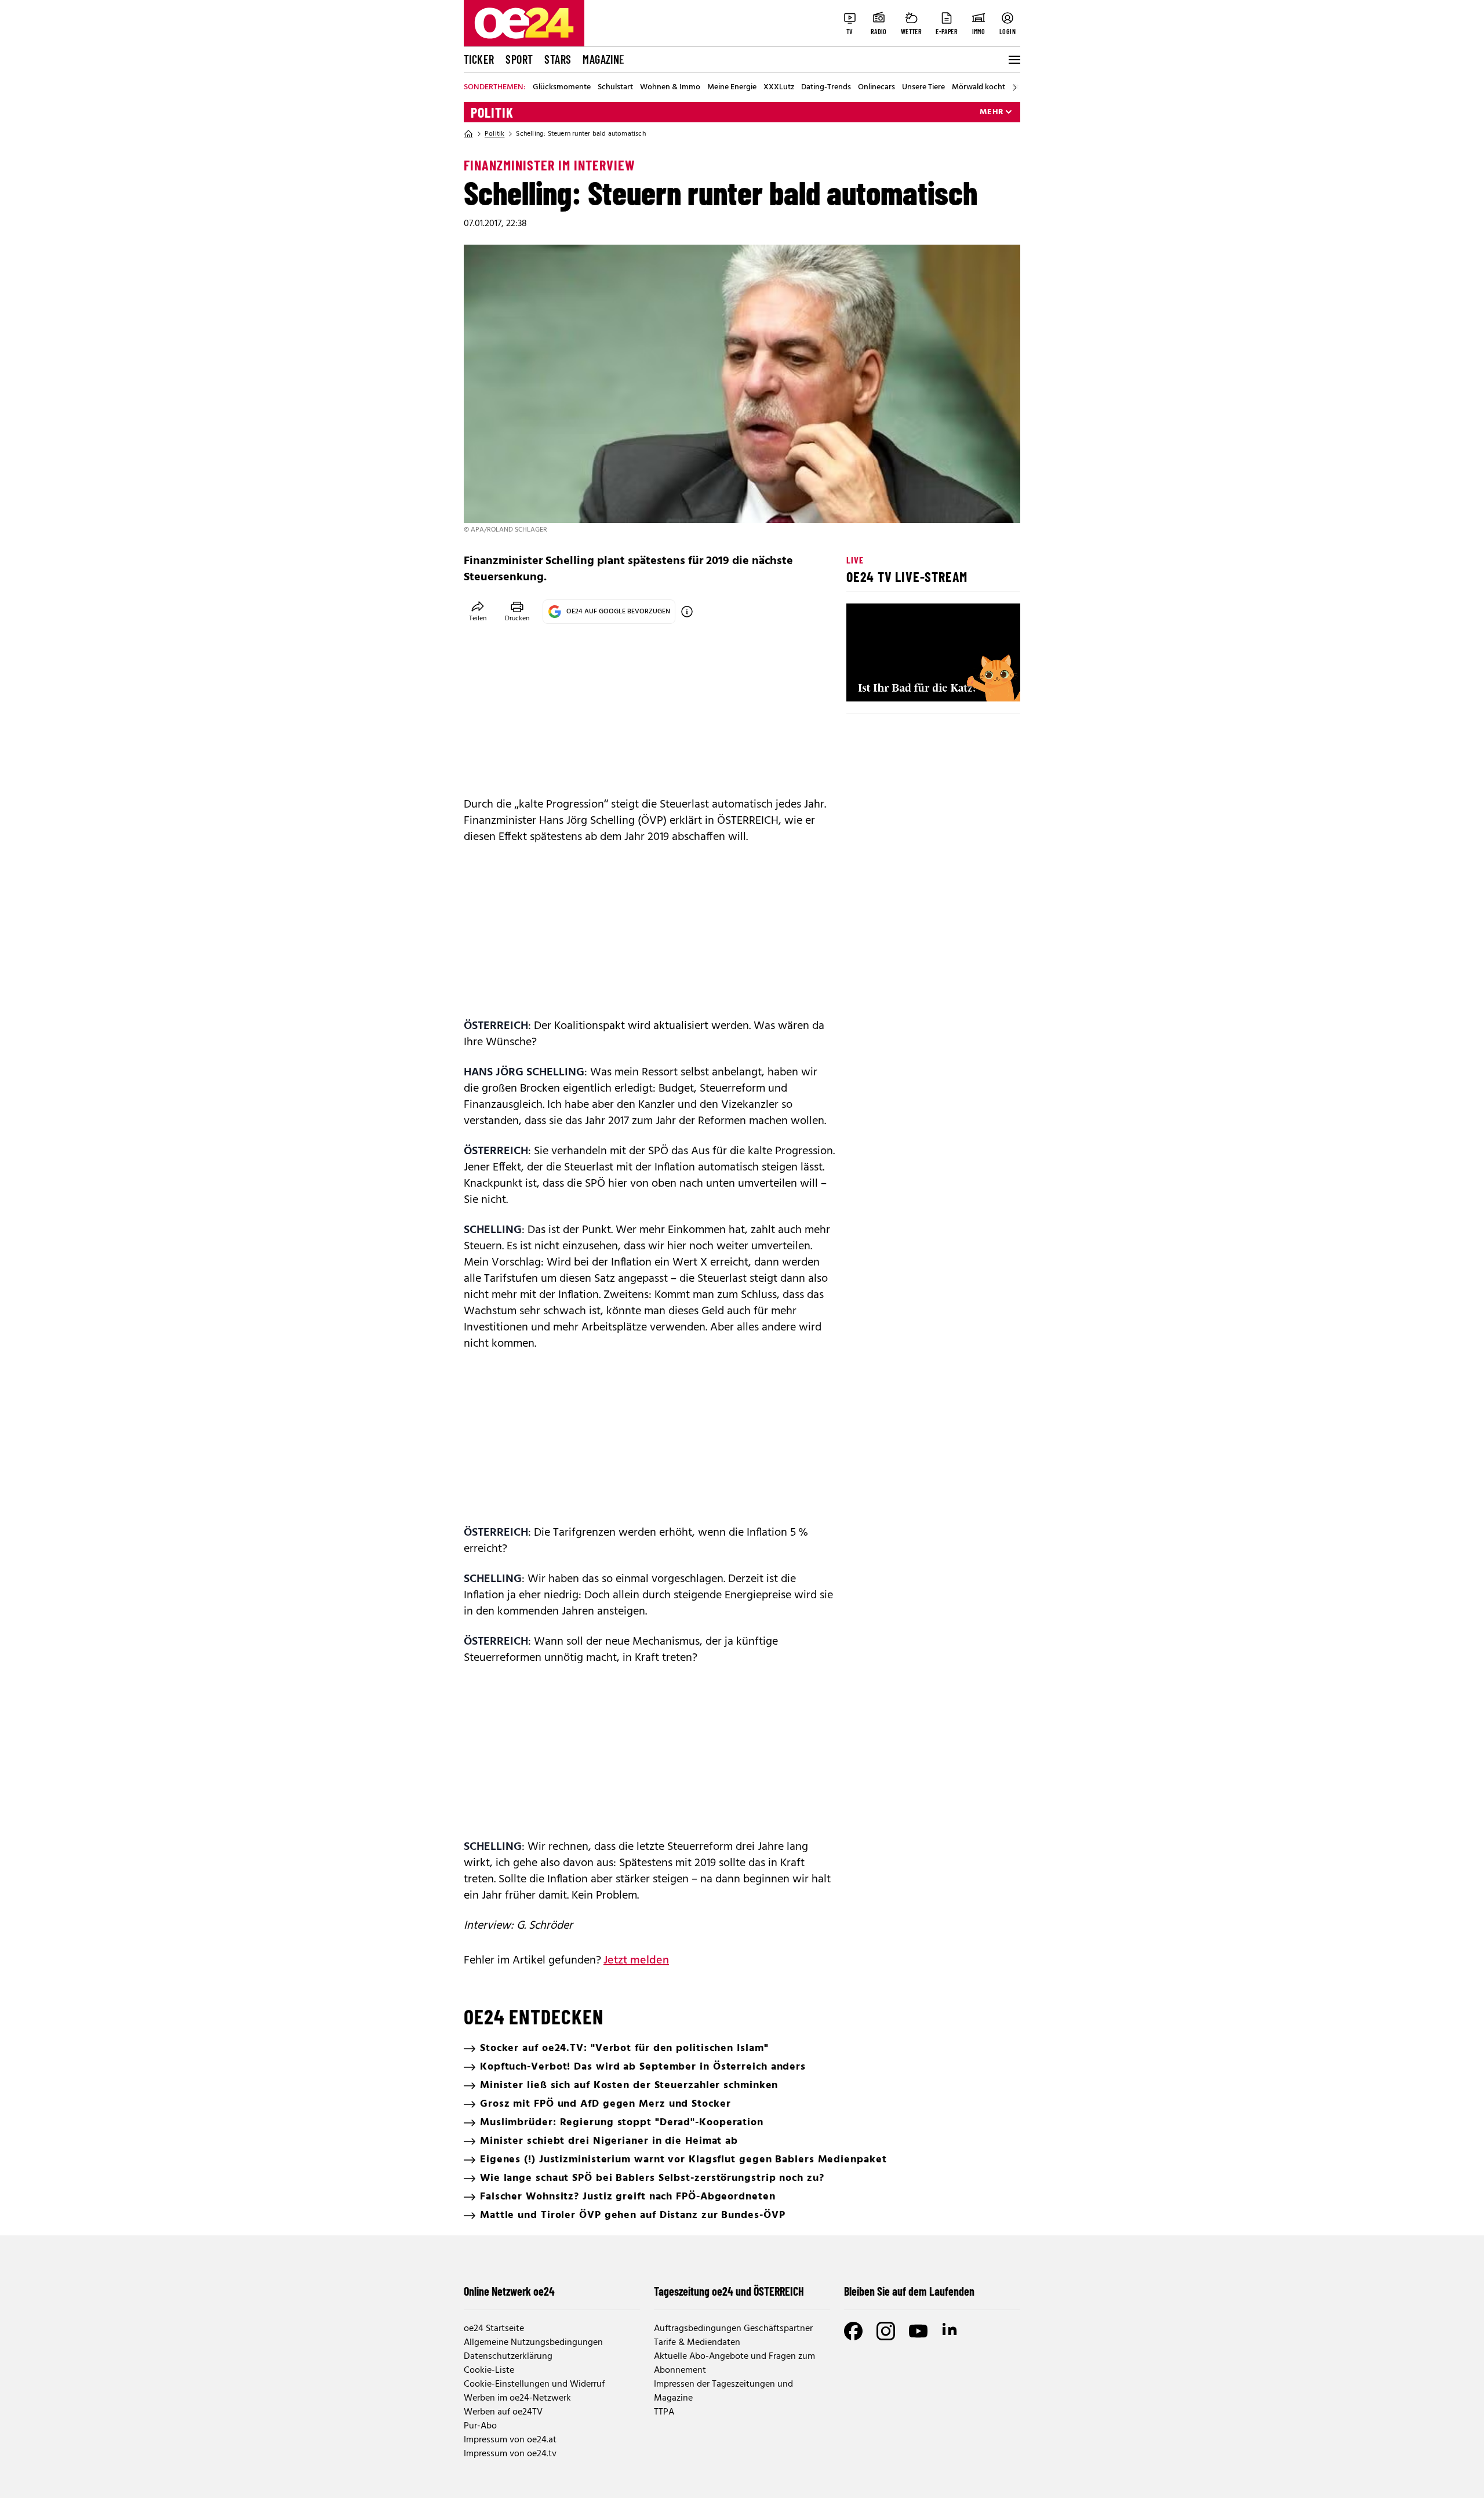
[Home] (468, 134)
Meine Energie (732, 88)
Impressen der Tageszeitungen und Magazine (723, 2391)
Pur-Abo (480, 2426)
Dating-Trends (826, 88)
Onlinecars (876, 88)
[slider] (903, 683)
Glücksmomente (562, 88)
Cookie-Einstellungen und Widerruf (534, 2384)
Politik (492, 112)
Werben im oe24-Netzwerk (517, 2398)
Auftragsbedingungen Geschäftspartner (733, 2329)
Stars (558, 59)
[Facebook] (853, 2331)
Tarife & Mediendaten (697, 2343)
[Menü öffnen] (1013, 60)
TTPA (664, 2412)
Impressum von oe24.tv (510, 2454)
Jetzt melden (636, 1961)
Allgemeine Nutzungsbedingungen (533, 2343)
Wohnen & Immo (670, 88)
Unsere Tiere (923, 88)
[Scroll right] (1014, 88)
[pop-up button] (983, 683)
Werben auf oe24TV (503, 2412)
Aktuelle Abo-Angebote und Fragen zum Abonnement (734, 2364)
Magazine (603, 59)
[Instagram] (886, 2331)
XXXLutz (779, 88)
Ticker (479, 59)
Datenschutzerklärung (508, 2357)
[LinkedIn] (951, 2331)
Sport (519, 59)
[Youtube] (918, 2331)
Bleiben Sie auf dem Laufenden (909, 2291)
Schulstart (615, 88)
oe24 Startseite (494, 2329)
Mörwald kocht (979, 88)
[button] (865, 683)
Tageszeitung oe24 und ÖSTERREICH (729, 2291)
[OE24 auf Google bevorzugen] (687, 612)
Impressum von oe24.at (510, 2440)
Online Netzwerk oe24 (509, 2291)
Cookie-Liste (489, 2370)
